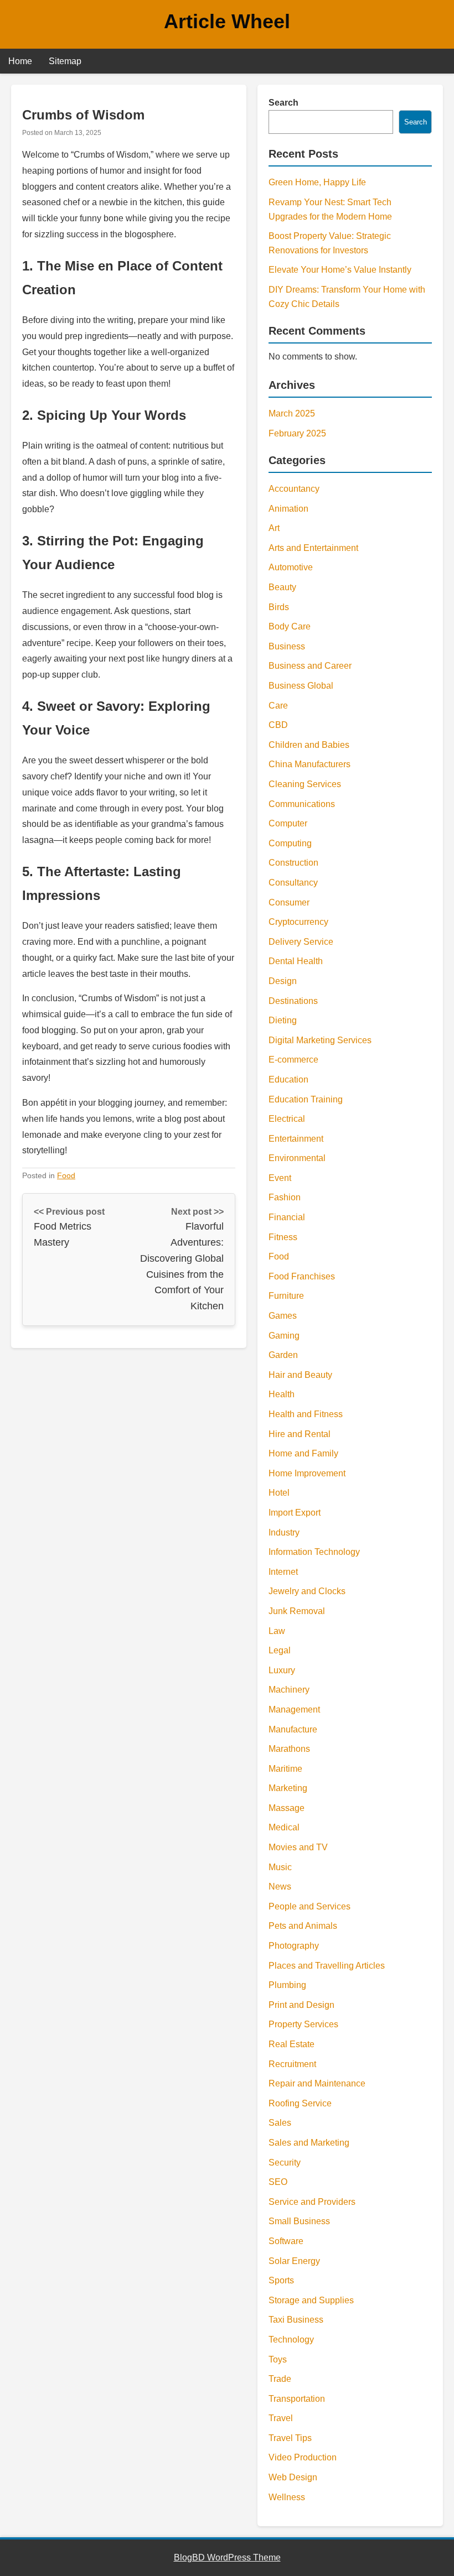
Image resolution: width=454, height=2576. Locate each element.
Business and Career (310, 666)
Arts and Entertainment (313, 548)
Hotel (279, 1493)
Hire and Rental (300, 1434)
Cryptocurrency (298, 922)
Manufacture (293, 1729)
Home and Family (303, 1453)
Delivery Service (301, 942)
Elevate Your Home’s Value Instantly (340, 270)
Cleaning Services (305, 784)
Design (283, 981)
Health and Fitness (306, 1414)
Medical (284, 1827)
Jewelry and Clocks (307, 1591)
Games (283, 1316)
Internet (283, 1572)
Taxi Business (296, 2320)
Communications (302, 804)
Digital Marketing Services (320, 1040)
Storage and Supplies (311, 2300)
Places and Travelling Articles (327, 1966)
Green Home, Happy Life (317, 182)
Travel (281, 2418)
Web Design (293, 2477)
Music (280, 1867)
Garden (283, 1355)
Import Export (295, 1513)
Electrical (287, 1119)
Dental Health (296, 961)
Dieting (283, 1020)
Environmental (297, 1158)
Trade (280, 2379)
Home (20, 61)
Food (66, 1175)
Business (287, 646)
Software (286, 2241)
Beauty (282, 587)
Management (294, 1709)
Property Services (303, 2024)
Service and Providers (312, 2202)
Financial (287, 1217)
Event (280, 1178)
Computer (288, 823)
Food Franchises (302, 1276)
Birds (279, 607)
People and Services (309, 1906)
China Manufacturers (309, 764)
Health (282, 1394)
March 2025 (292, 413)
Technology (291, 2340)
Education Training (306, 1099)
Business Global (301, 686)
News (280, 1887)
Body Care (290, 626)
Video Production (303, 2457)
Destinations (293, 1001)
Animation (288, 509)
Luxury (282, 1670)
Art (274, 528)
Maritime (285, 1769)
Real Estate (292, 2044)
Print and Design (301, 2005)
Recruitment (292, 2064)
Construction (293, 863)
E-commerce (293, 1060)
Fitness (283, 1237)
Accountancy (294, 489)
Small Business (299, 2221)
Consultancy (293, 883)
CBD (278, 725)
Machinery (289, 1690)
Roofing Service (300, 2103)
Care (278, 706)
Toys (278, 2359)
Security (285, 2163)
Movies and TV (298, 1847)
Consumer (289, 902)
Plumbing (287, 1985)
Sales (280, 2123)
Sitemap (65, 61)
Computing (290, 843)
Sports (281, 2280)
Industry (284, 1532)
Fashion (285, 1197)
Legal (280, 1650)
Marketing (288, 1788)
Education (288, 1079)
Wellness (287, 2497)
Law (277, 1631)
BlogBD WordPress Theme (227, 2557)
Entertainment (296, 1139)
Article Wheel (227, 21)
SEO (278, 2182)
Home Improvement (307, 1473)
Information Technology (314, 1552)
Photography (294, 1946)
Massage (287, 1808)
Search (283, 103)
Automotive (291, 567)
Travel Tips (290, 2438)
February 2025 (297, 433)
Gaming (284, 1336)
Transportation (297, 2399)
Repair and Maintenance (317, 2083)
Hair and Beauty (300, 1375)
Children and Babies (309, 745)
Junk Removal (297, 1611)
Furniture (286, 1296)
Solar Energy (294, 2261)
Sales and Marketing (309, 2143)
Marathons (289, 1749)
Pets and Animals (303, 1926)
